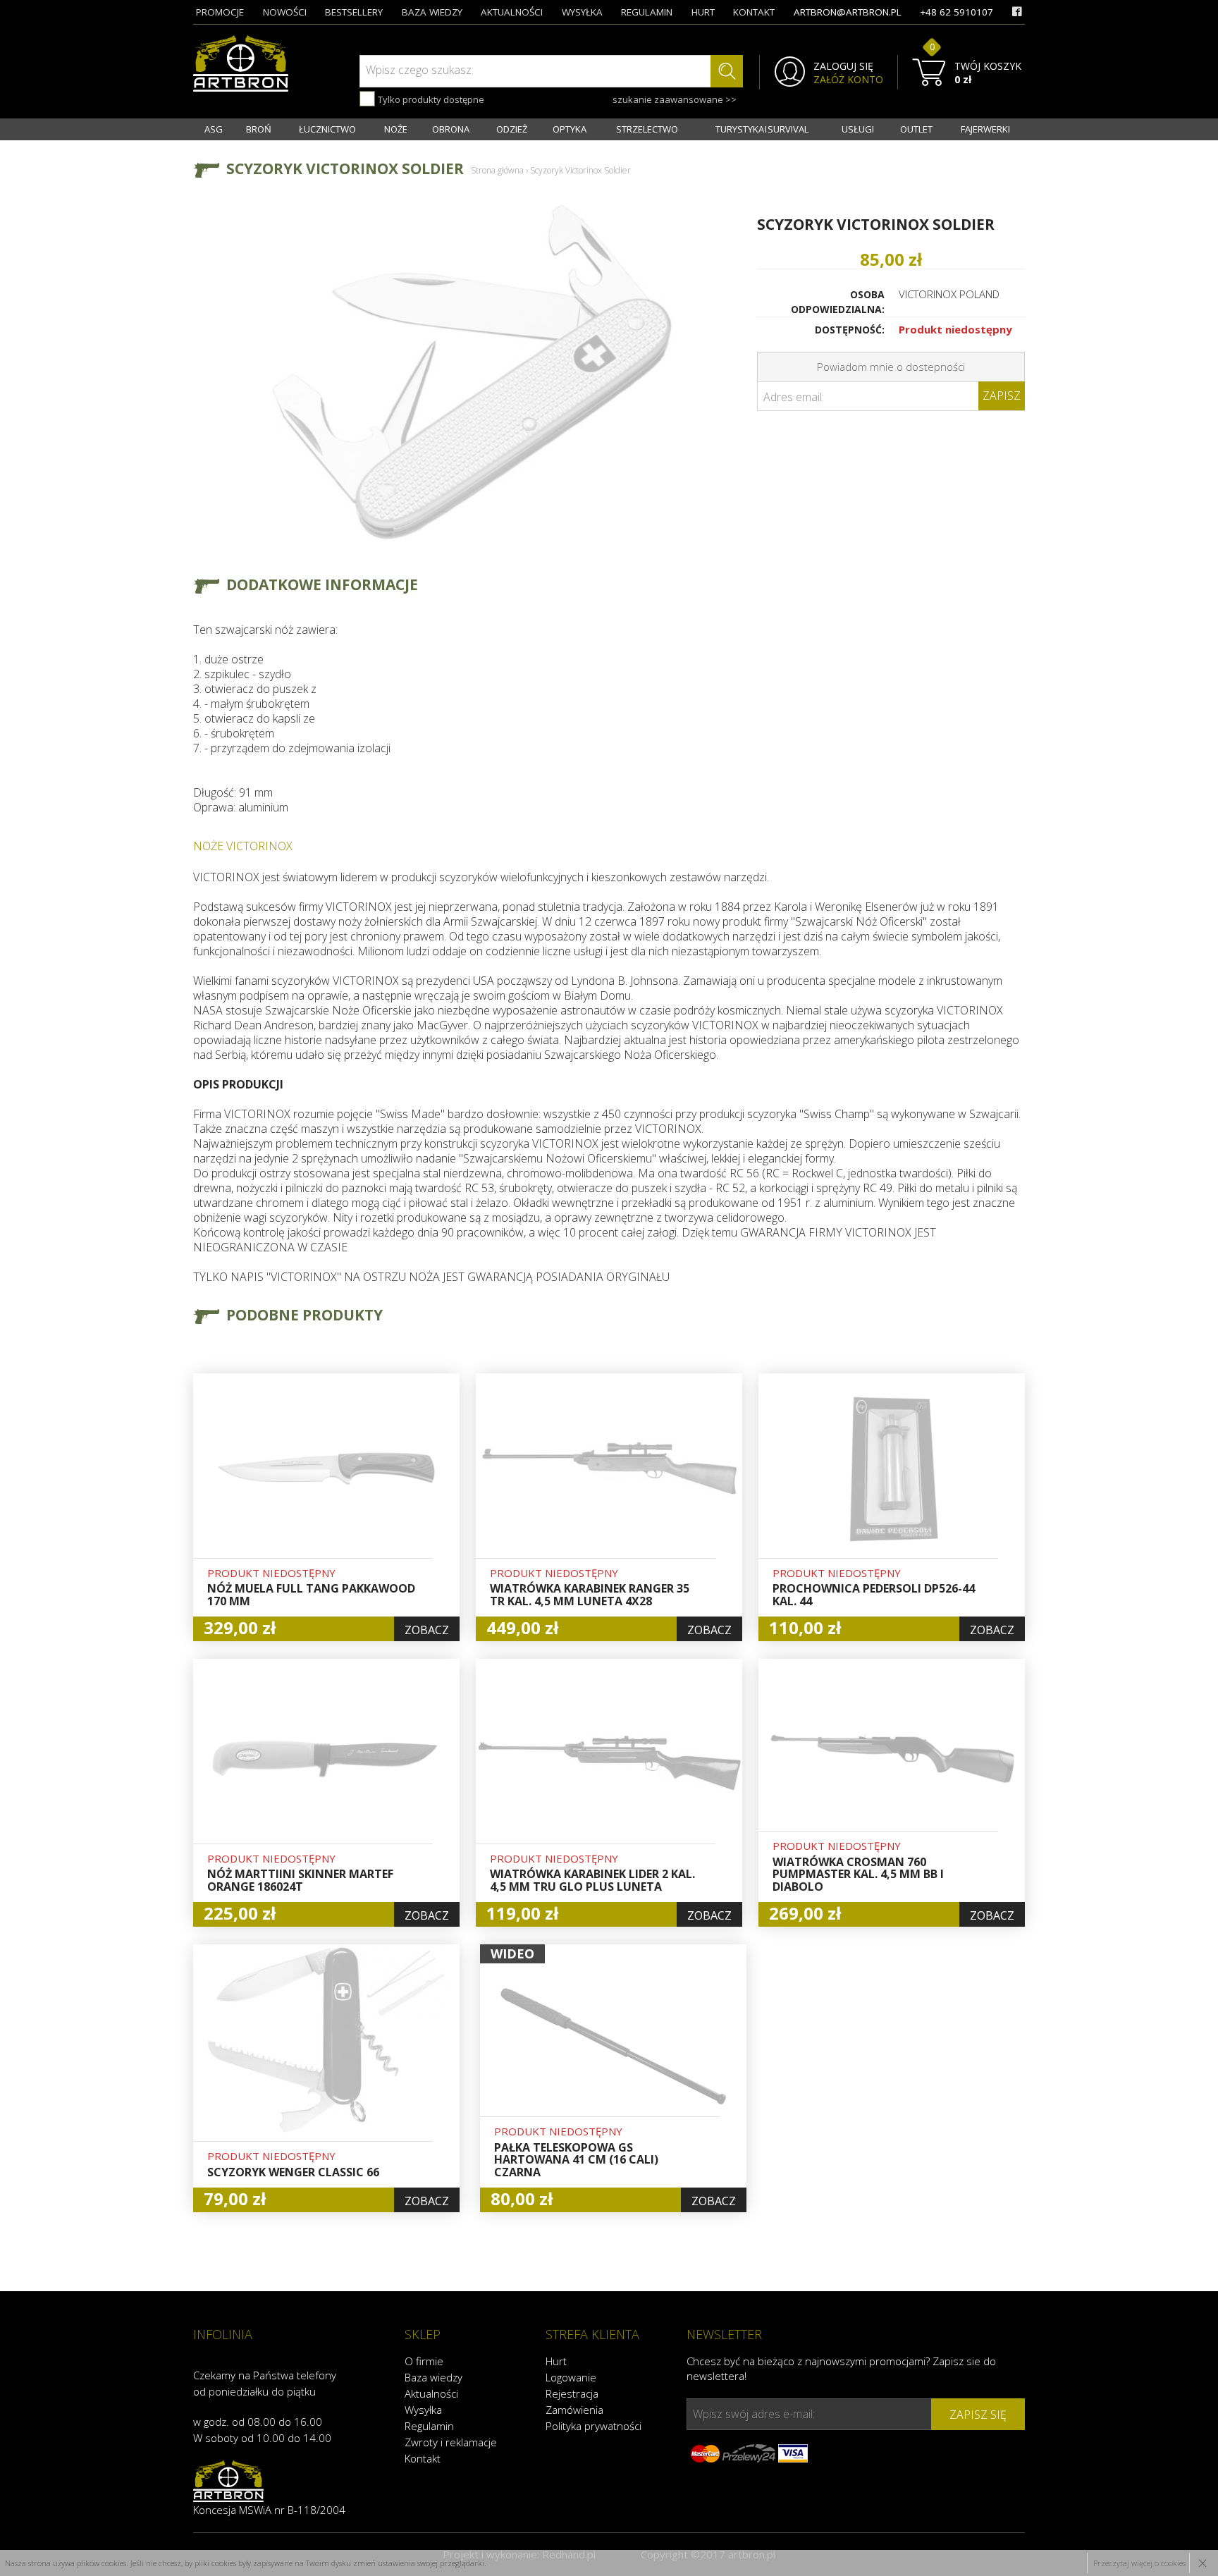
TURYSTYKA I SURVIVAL (762, 129)
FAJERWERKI (985, 129)
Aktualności (431, 2393)
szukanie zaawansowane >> (675, 99)
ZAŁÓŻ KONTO (848, 80)
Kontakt (423, 2458)
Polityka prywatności (593, 2426)
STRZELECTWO (647, 129)
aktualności (512, 12)
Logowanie (571, 2377)
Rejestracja (572, 2393)
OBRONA (451, 129)
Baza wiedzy (433, 2377)
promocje (220, 12)
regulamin (647, 12)
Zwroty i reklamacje (451, 2442)
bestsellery (354, 12)
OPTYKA (570, 129)
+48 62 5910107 (956, 12)
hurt (703, 12)
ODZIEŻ (512, 129)
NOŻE (396, 129)
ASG (214, 129)
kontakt (754, 12)
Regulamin (429, 2426)
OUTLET (916, 129)
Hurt (556, 2361)
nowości (285, 12)
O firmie (424, 2361)
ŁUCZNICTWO (327, 129)
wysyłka (582, 12)
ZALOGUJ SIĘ (843, 66)
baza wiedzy (432, 12)
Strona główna (497, 170)
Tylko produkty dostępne (430, 99)
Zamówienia (574, 2410)
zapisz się (978, 2415)
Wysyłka (423, 2410)
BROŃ (259, 129)
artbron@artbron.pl (848, 12)
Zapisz (1002, 395)
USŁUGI (858, 129)
